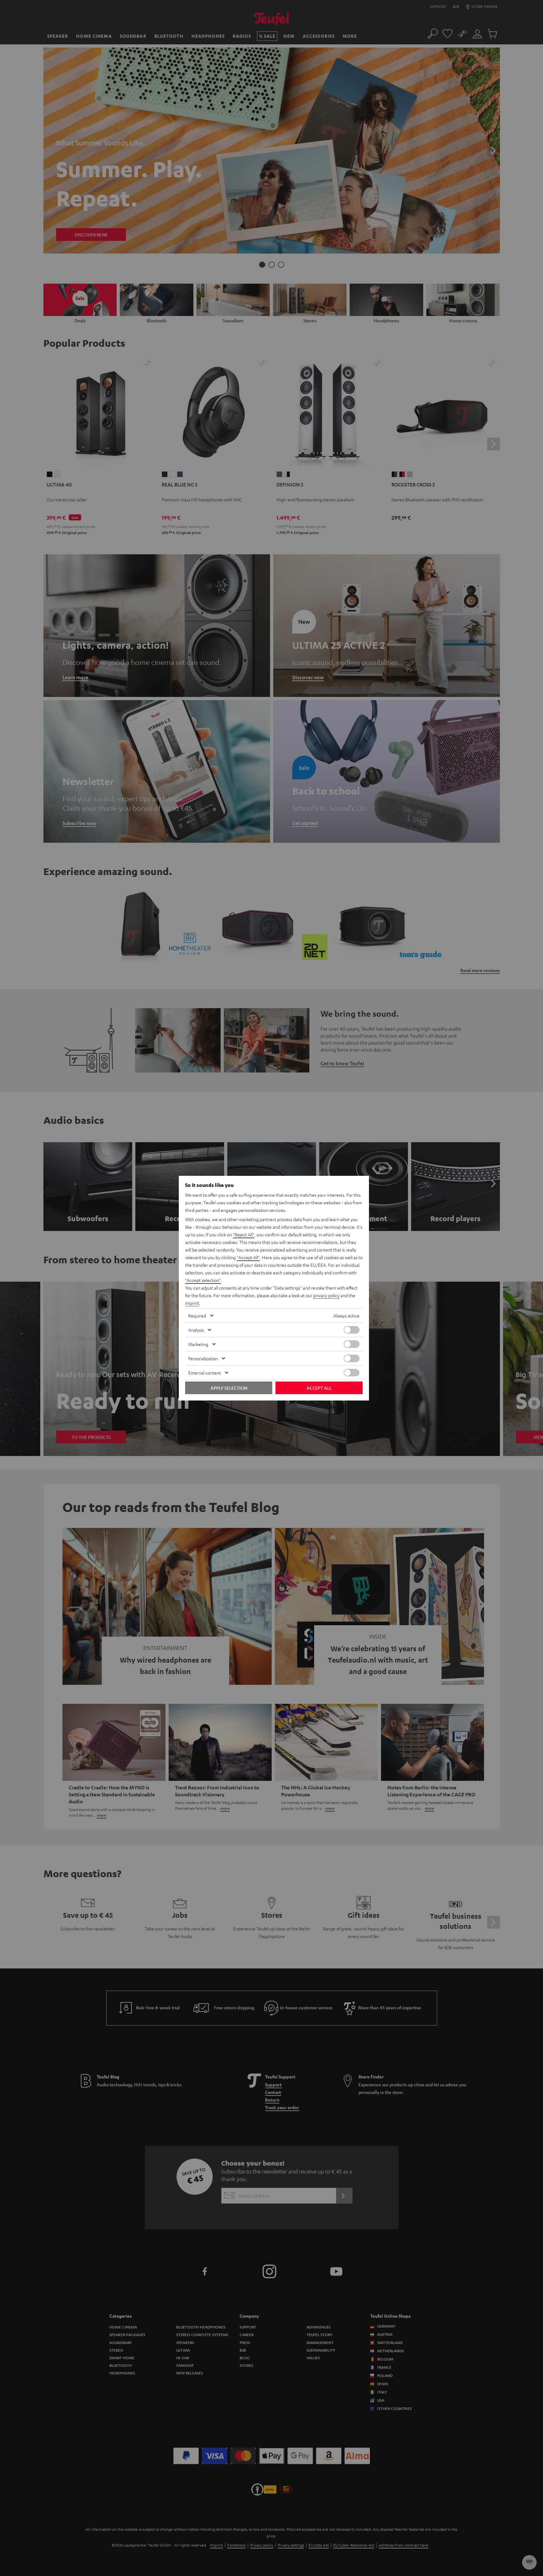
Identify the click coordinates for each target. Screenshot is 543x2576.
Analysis (196, 1330)
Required (197, 1316)
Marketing (198, 1344)
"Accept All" (248, 1257)
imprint (192, 1303)
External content (205, 1373)
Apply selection (229, 1388)
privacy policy (326, 1295)
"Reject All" (244, 1234)
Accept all (319, 1388)
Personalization (203, 1358)
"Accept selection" (203, 1280)
